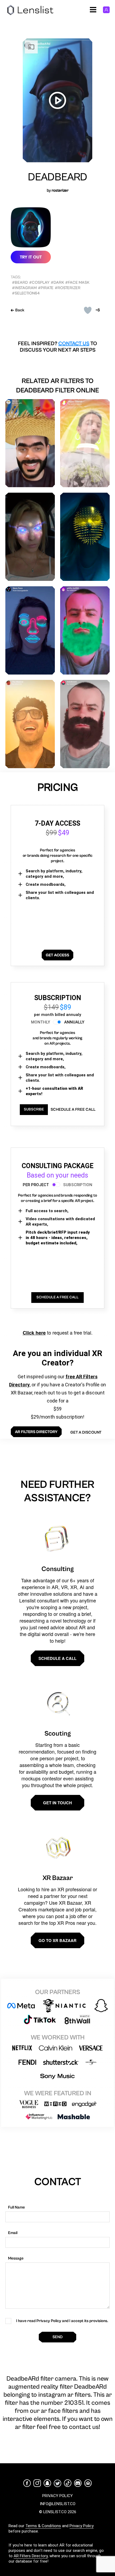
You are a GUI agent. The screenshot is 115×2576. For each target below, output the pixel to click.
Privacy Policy (82, 2526)
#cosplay (39, 283)
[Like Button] (88, 310)
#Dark (57, 283)
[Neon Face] (30, 630)
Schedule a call (57, 1658)
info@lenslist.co (58, 2504)
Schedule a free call (73, 1110)
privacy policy (57, 2496)
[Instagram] (37, 2483)
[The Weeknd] (30, 724)
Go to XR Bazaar (57, 1940)
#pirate (46, 288)
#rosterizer (68, 288)
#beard (20, 283)
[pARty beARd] (85, 630)
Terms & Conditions (43, 2526)
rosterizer (60, 190)
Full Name (16, 2207)
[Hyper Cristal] (85, 443)
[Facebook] (27, 2483)
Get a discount (86, 1432)
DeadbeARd (57, 177)
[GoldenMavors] (85, 537)
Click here (34, 1333)
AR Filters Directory (31, 2556)
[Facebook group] (88, 2483)
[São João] (30, 443)
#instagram (24, 288)
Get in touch (57, 1803)
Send (57, 2337)
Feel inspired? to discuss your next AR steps (57, 347)
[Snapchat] (47, 2483)
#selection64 (26, 293)
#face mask (77, 283)
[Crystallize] (30, 537)
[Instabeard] (85, 724)
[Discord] (78, 2483)
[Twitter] (57, 2483)
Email (13, 2233)
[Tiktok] (68, 2483)
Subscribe (34, 1109)
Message (16, 2258)
